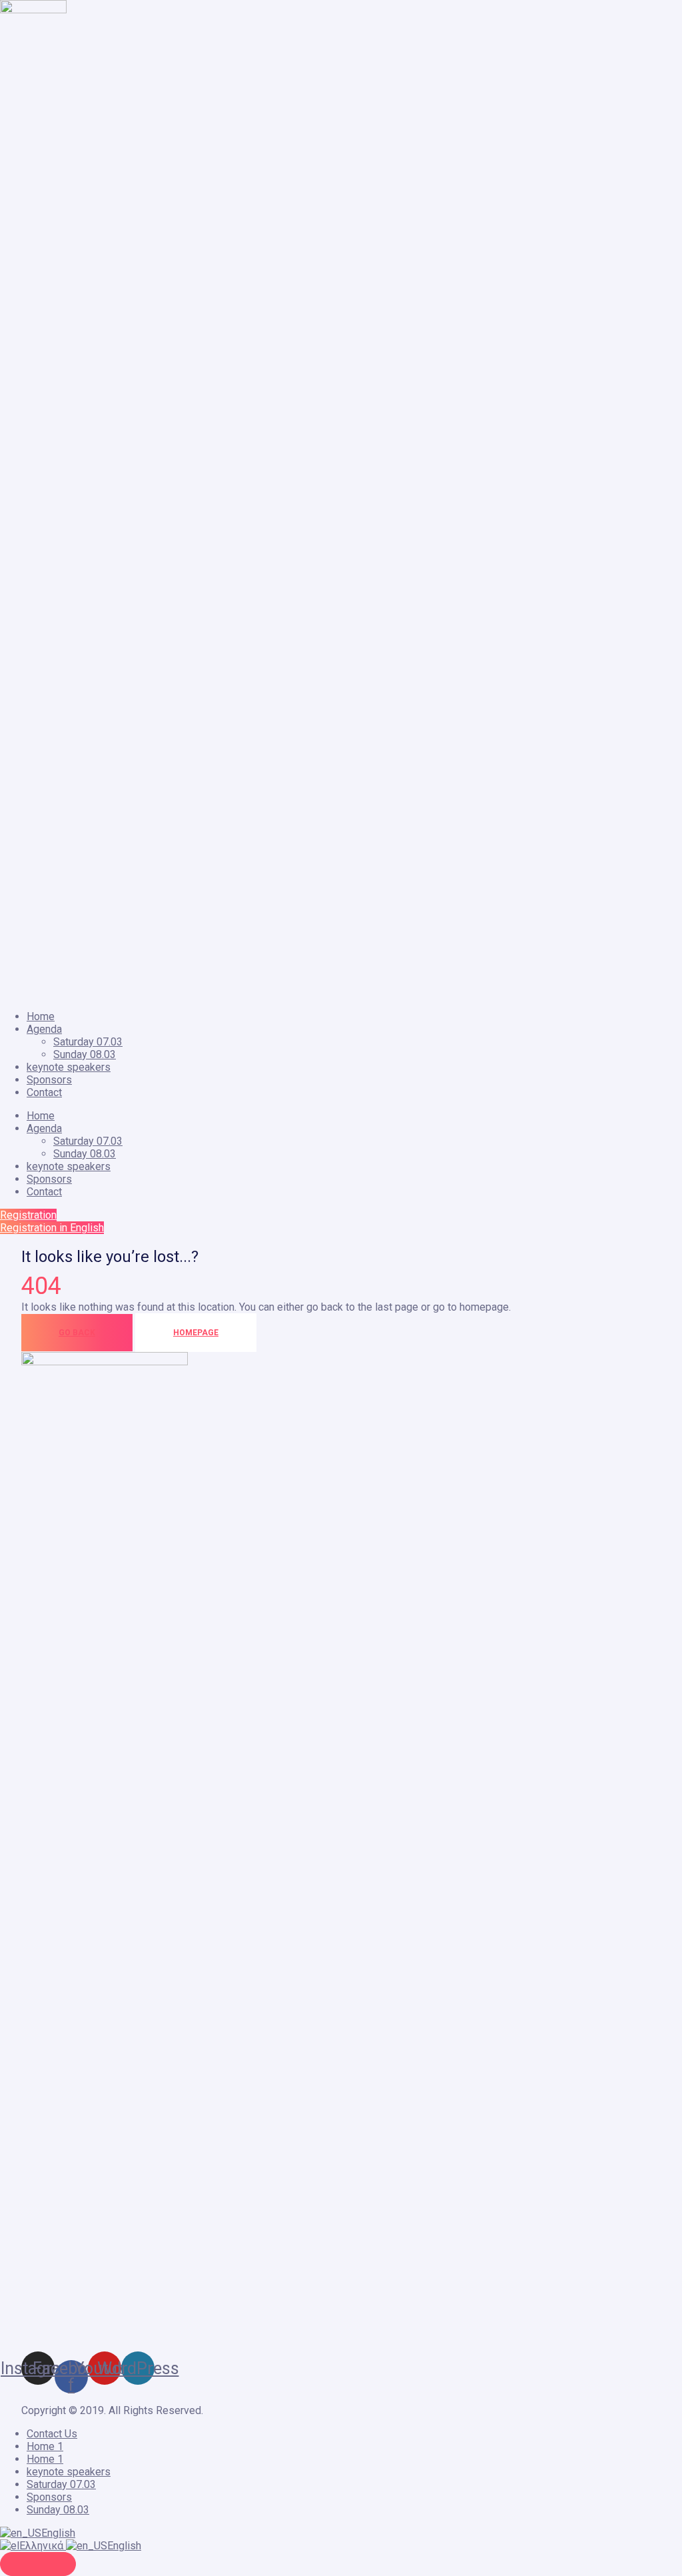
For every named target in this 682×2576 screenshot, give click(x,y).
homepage (196, 1333)
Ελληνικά (43, 2546)
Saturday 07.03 (88, 1042)
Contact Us (52, 2434)
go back (77, 1333)
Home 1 (45, 2446)
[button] (28, 1215)
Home (41, 1016)
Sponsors (49, 1080)
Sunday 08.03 (85, 1054)
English (58, 2533)
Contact (44, 1092)
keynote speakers (69, 1067)
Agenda (44, 1029)
